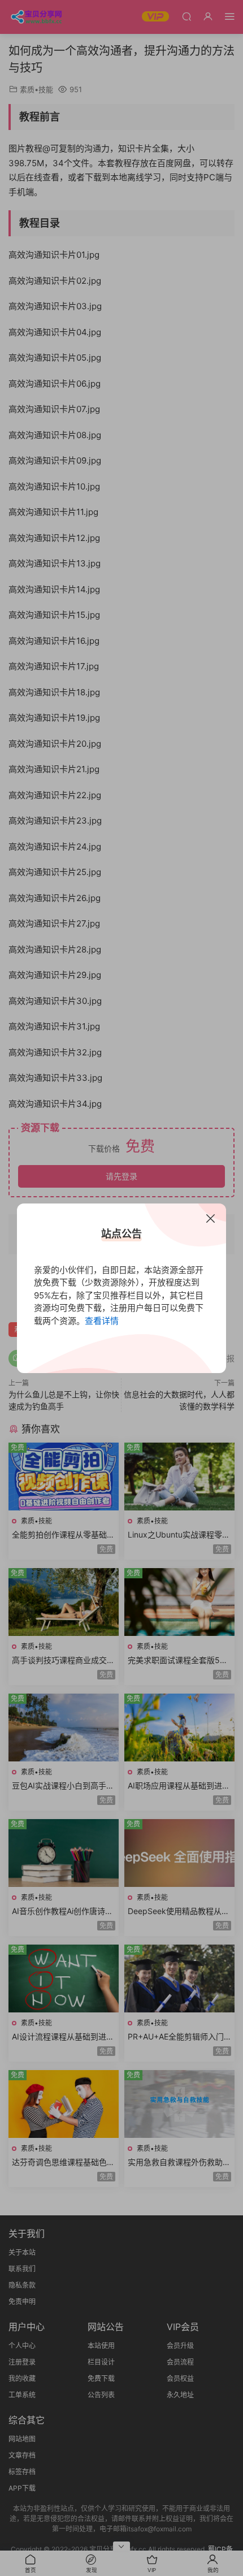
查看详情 (102, 1321)
